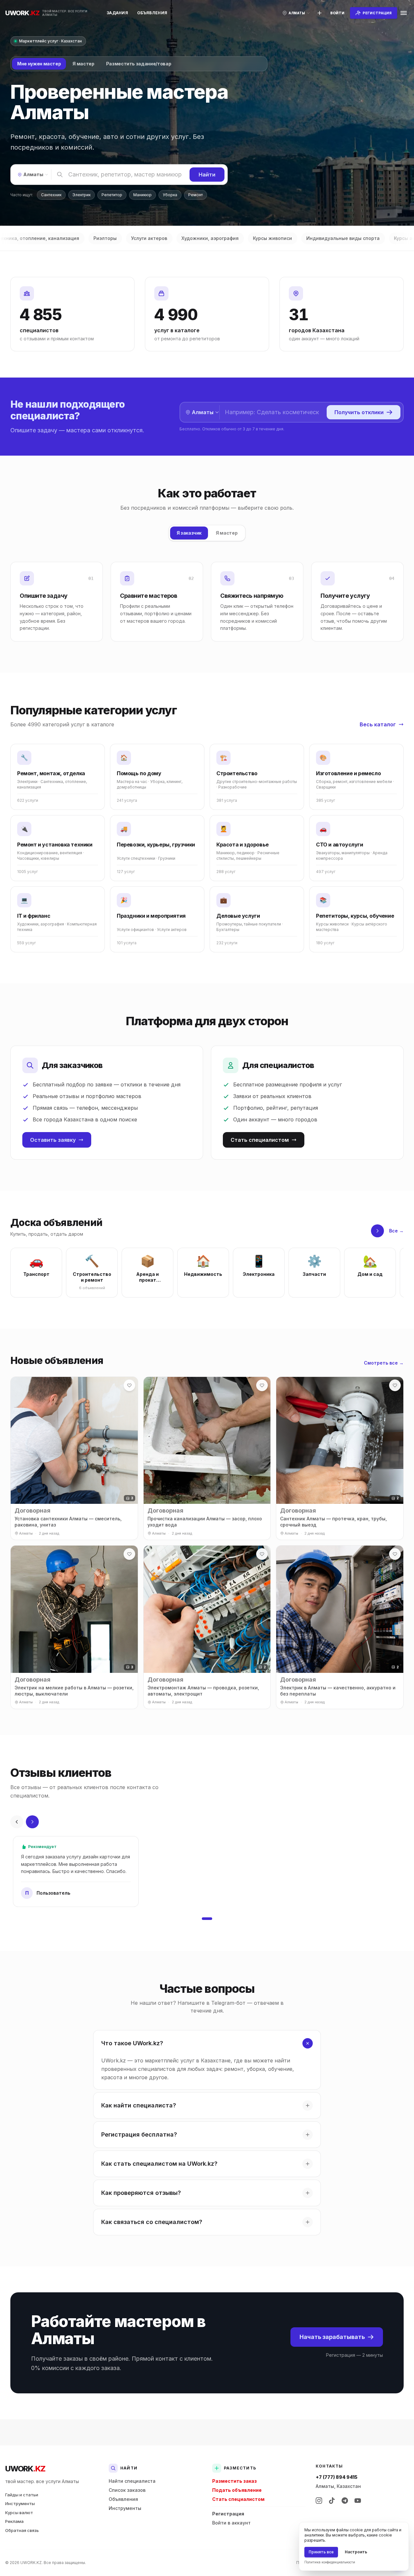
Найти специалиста (132, 2481)
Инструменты (20, 2503)
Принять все (321, 2552)
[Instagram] (319, 2501)
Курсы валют (19, 2513)
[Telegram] (345, 2501)
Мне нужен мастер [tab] (39, 64)
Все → (396, 1231)
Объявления (152, 13)
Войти (337, 13)
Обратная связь (22, 2530)
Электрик (82, 195)
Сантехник (51, 195)
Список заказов (127, 2490)
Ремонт (196, 195)
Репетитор (112, 195)
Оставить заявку (53, 1140)
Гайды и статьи (22, 2495)
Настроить (356, 2552)
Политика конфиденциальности (330, 2562)
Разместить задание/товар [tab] (139, 64)
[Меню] (404, 13)
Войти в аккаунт (231, 2523)
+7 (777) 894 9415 (337, 2477)
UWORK (25, 2469)
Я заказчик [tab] (189, 533)
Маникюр (142, 195)
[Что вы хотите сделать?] (320, 13)
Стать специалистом (260, 1140)
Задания (117, 13)
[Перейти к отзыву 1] (207, 1919)
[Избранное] (129, 1385)
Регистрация (228, 2514)
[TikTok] (332, 2501)
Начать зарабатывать (332, 2337)
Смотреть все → (384, 1363)
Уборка (170, 195)
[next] (377, 1231)
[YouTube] (358, 2501)
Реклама (14, 2521)
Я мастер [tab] (83, 64)
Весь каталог (378, 724)
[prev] (17, 1822)
